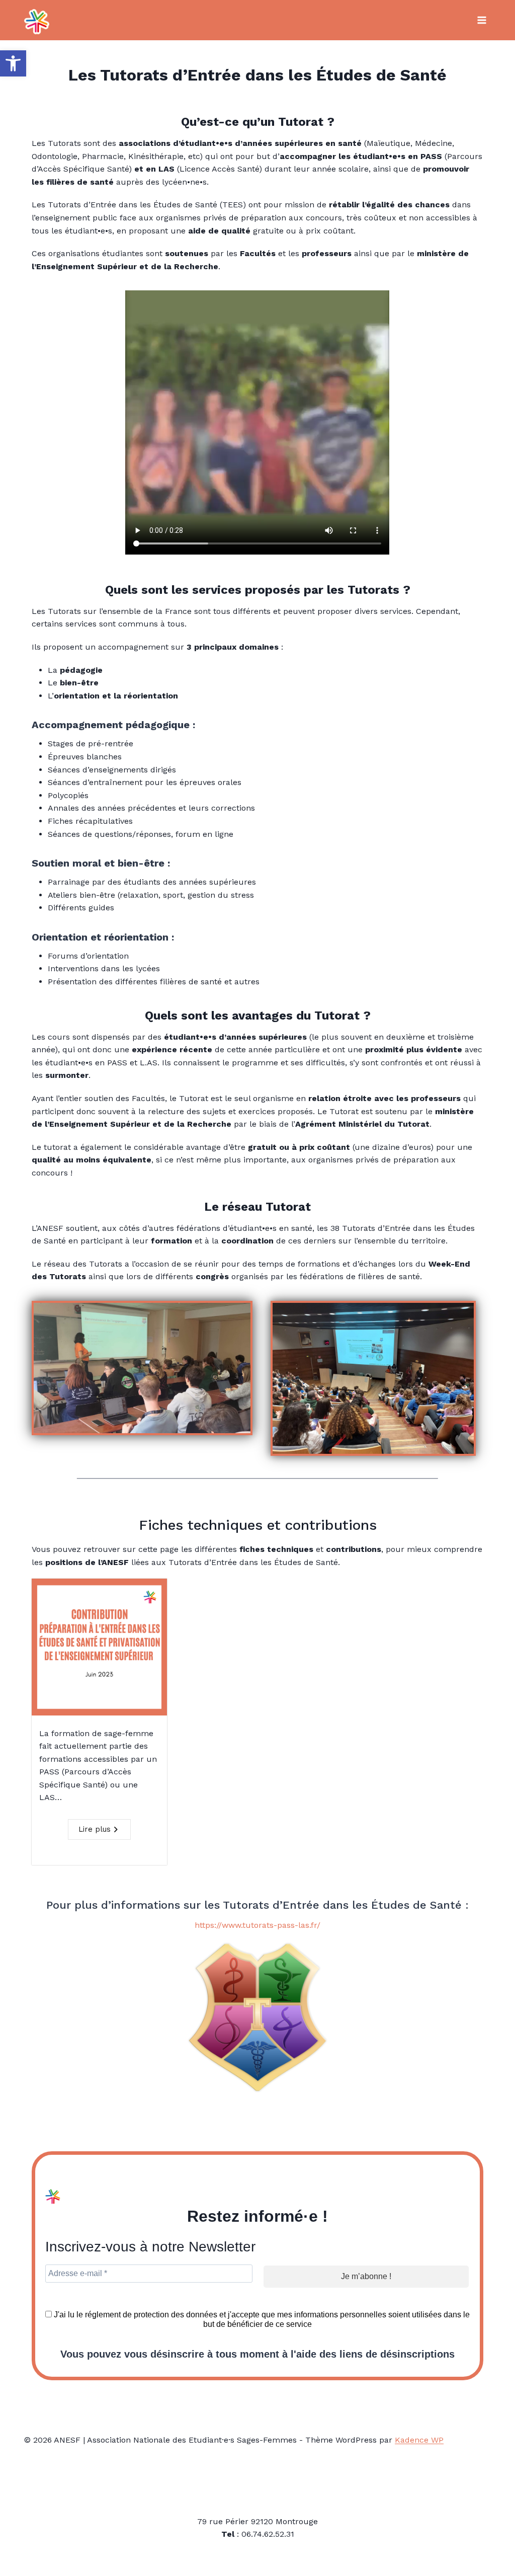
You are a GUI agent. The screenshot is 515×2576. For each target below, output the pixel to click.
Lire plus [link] (95, 1829)
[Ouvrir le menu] (482, 20)
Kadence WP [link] (419, 2440)
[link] (13, 63)
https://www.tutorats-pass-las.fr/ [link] (257, 1925)
